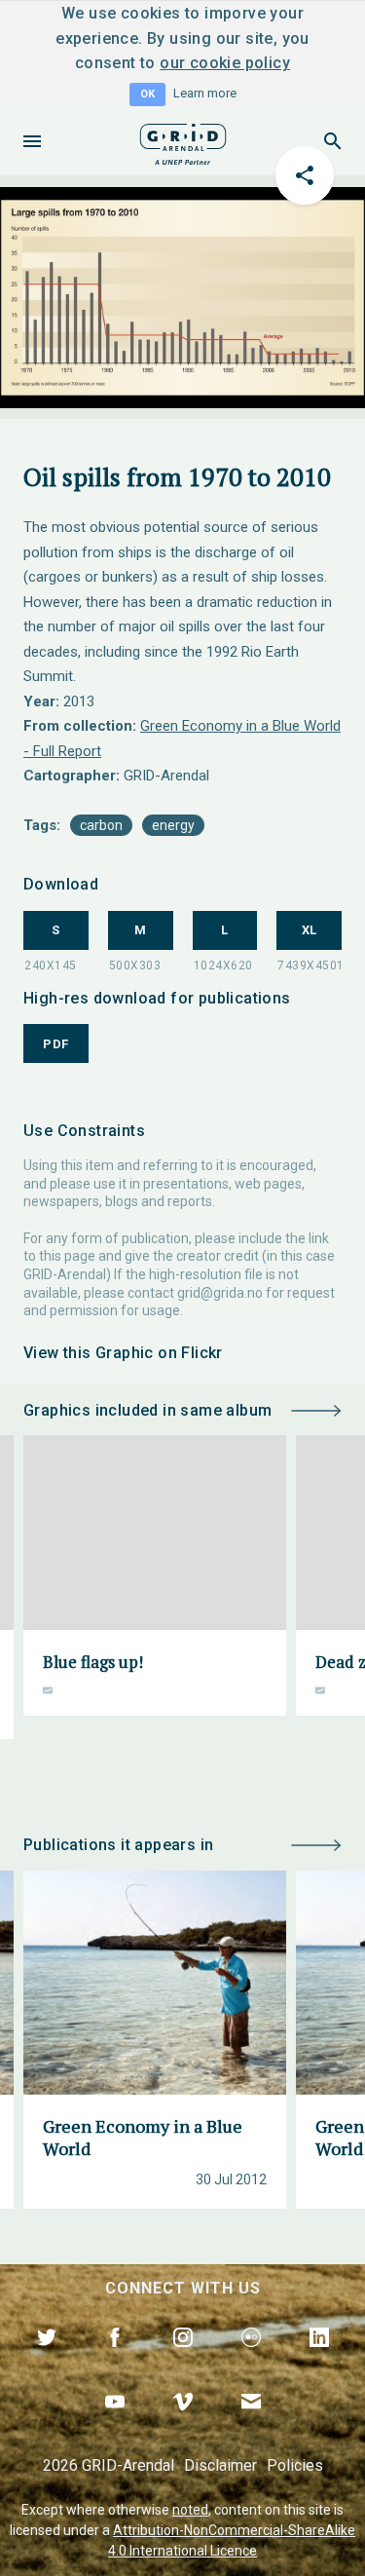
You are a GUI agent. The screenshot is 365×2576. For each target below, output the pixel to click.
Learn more (205, 93)
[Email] (251, 2424)
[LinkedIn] (319, 2360)
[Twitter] (47, 2360)
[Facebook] (115, 2360)
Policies (295, 2465)
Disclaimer (220, 2465)
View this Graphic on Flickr (123, 1353)
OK (147, 94)
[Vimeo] (183, 2424)
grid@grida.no (220, 1293)
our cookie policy (225, 63)
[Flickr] (251, 2360)
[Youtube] (115, 2424)
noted (190, 2510)
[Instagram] (183, 2360)
